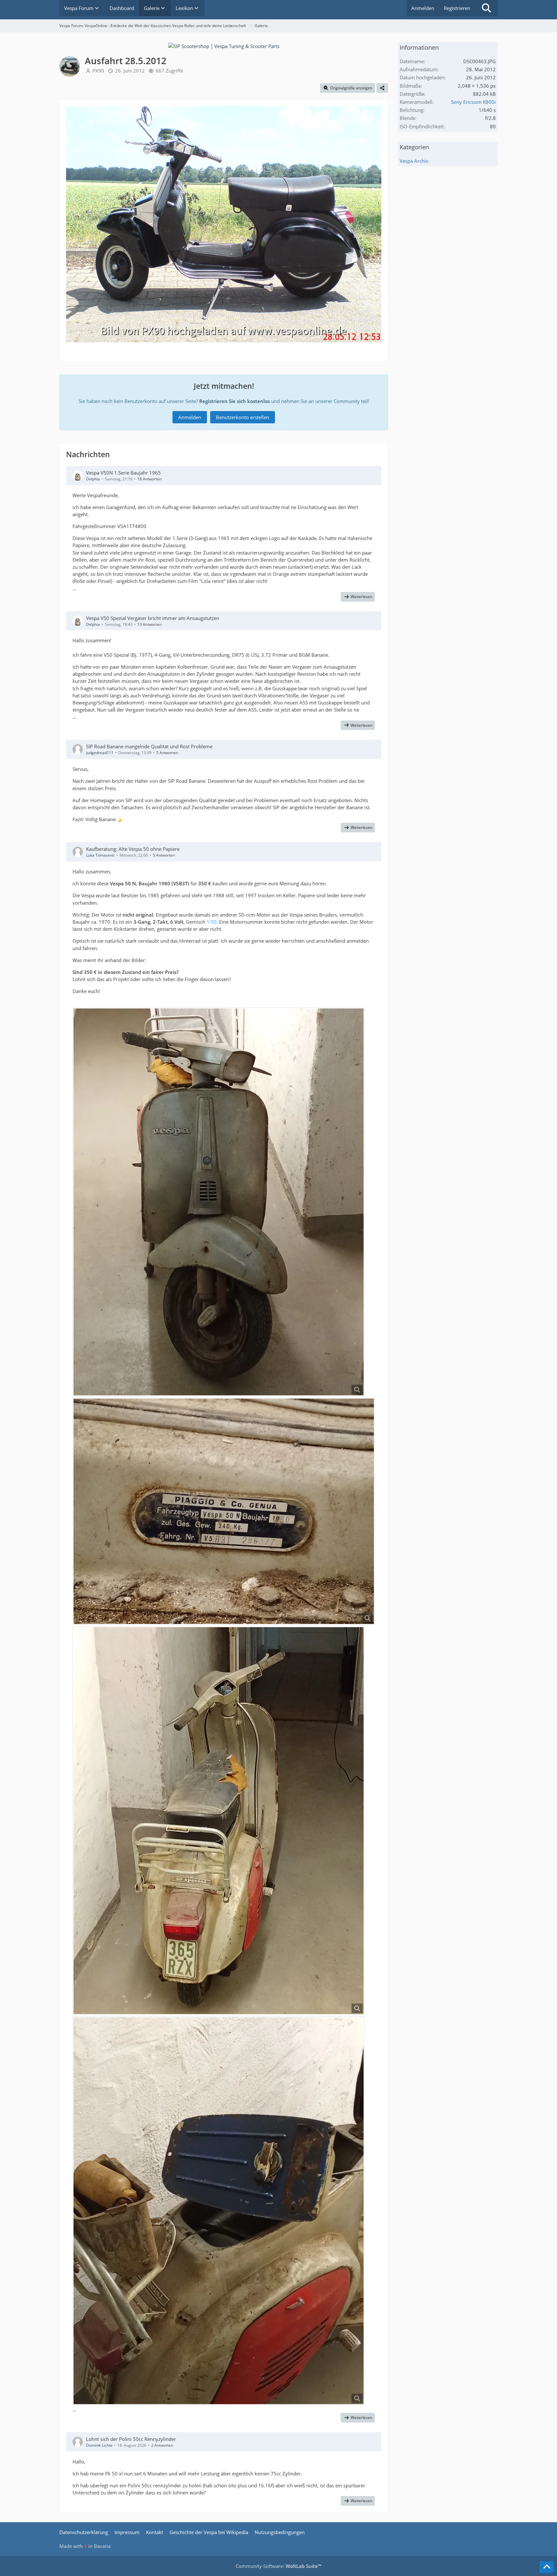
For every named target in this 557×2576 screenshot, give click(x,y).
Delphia (93, 479)
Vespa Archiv (414, 161)
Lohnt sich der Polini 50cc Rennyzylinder (131, 2439)
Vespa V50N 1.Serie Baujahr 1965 (123, 473)
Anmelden (423, 8)
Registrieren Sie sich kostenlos (235, 401)
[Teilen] (382, 88)
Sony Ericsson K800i (473, 102)
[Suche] (486, 8)
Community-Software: (278, 2566)
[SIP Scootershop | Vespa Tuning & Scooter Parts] (224, 45)
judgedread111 (100, 753)
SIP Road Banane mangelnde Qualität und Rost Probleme (149, 746)
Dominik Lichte (99, 2445)
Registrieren (457, 8)
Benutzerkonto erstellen (243, 417)
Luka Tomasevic (100, 855)
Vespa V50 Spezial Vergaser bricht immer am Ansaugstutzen (153, 618)
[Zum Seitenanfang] (547, 2567)
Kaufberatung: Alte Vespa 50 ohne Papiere (133, 849)
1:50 (212, 922)
